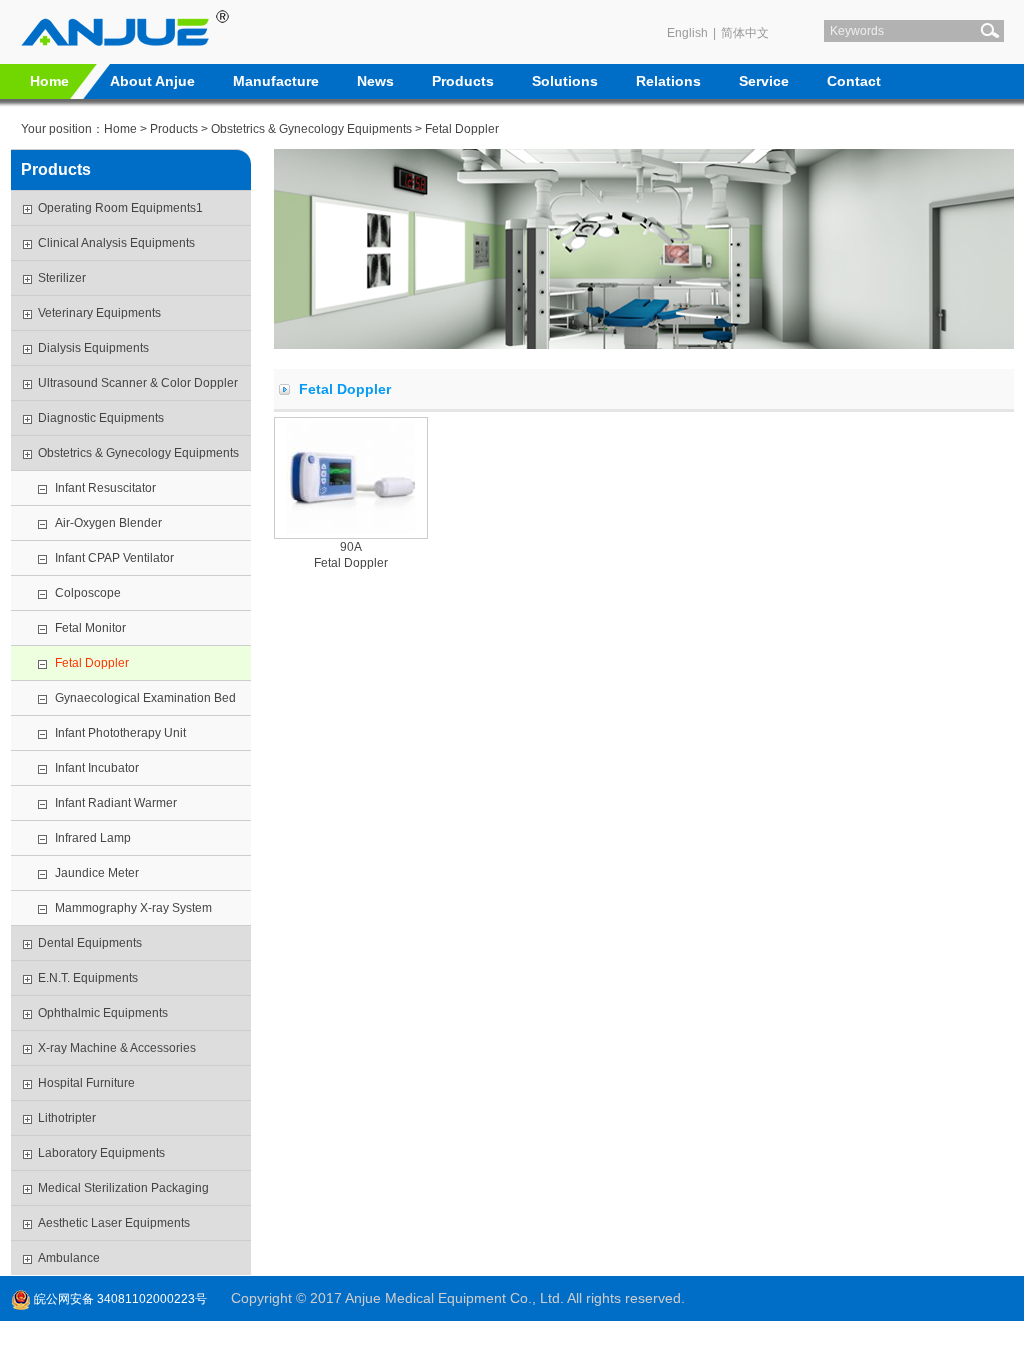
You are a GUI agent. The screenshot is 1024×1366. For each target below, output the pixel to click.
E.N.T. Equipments (88, 978)
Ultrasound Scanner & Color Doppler (138, 383)
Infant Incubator (97, 768)
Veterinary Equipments (99, 313)
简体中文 (745, 33)
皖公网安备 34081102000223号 (119, 1299)
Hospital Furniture (86, 1083)
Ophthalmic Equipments (103, 1013)
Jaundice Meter (97, 873)
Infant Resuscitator (105, 488)
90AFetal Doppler (351, 555)
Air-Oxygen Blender (108, 523)
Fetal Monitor (90, 628)
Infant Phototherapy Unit (120, 733)
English (687, 33)
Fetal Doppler (92, 663)
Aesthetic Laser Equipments (114, 1223)
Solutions (565, 81)
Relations (668, 81)
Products (463, 81)
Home (49, 81)
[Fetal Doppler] (351, 478)
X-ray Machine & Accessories (117, 1048)
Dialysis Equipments (93, 348)
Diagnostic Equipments (101, 418)
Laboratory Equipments (101, 1153)
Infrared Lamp (93, 838)
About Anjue (152, 81)
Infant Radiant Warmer (116, 803)
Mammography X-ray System (133, 908)
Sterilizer (62, 278)
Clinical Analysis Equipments (116, 243)
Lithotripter (67, 1118)
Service (764, 81)
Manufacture (276, 81)
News (375, 81)
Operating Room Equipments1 (120, 208)
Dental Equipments (90, 943)
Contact (854, 81)
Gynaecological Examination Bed (145, 698)
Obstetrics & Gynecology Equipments (311, 129)
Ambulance (69, 1258)
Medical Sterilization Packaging (123, 1188)
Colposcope (88, 593)
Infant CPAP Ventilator (116, 558)
